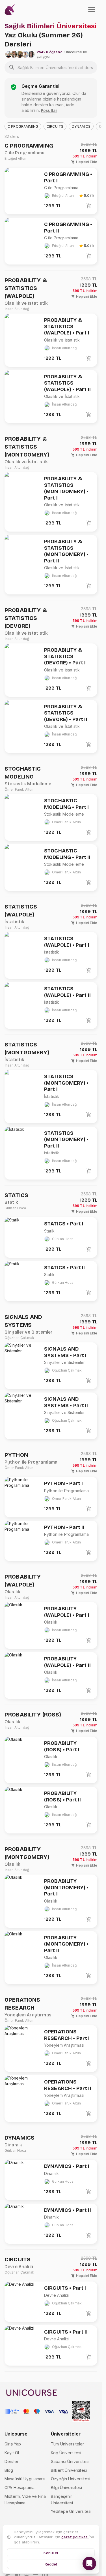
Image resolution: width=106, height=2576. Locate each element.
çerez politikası (75, 2537)
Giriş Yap (13, 2444)
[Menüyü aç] (92, 10)
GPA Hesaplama (20, 2487)
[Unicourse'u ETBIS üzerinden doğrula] (81, 2411)
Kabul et (51, 2553)
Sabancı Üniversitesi (70, 2461)
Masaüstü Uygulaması (25, 2479)
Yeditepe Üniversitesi (71, 2511)
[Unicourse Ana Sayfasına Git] (10, 10)
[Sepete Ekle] (89, 206)
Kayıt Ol (12, 2453)
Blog (9, 2470)
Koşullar (49, 110)
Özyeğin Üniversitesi (71, 2479)
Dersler (11, 2461)
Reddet (51, 2564)
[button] (23, 126)
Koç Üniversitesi (66, 2453)
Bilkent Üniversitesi (69, 2470)
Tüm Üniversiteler (68, 2444)
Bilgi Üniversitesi (66, 2487)
